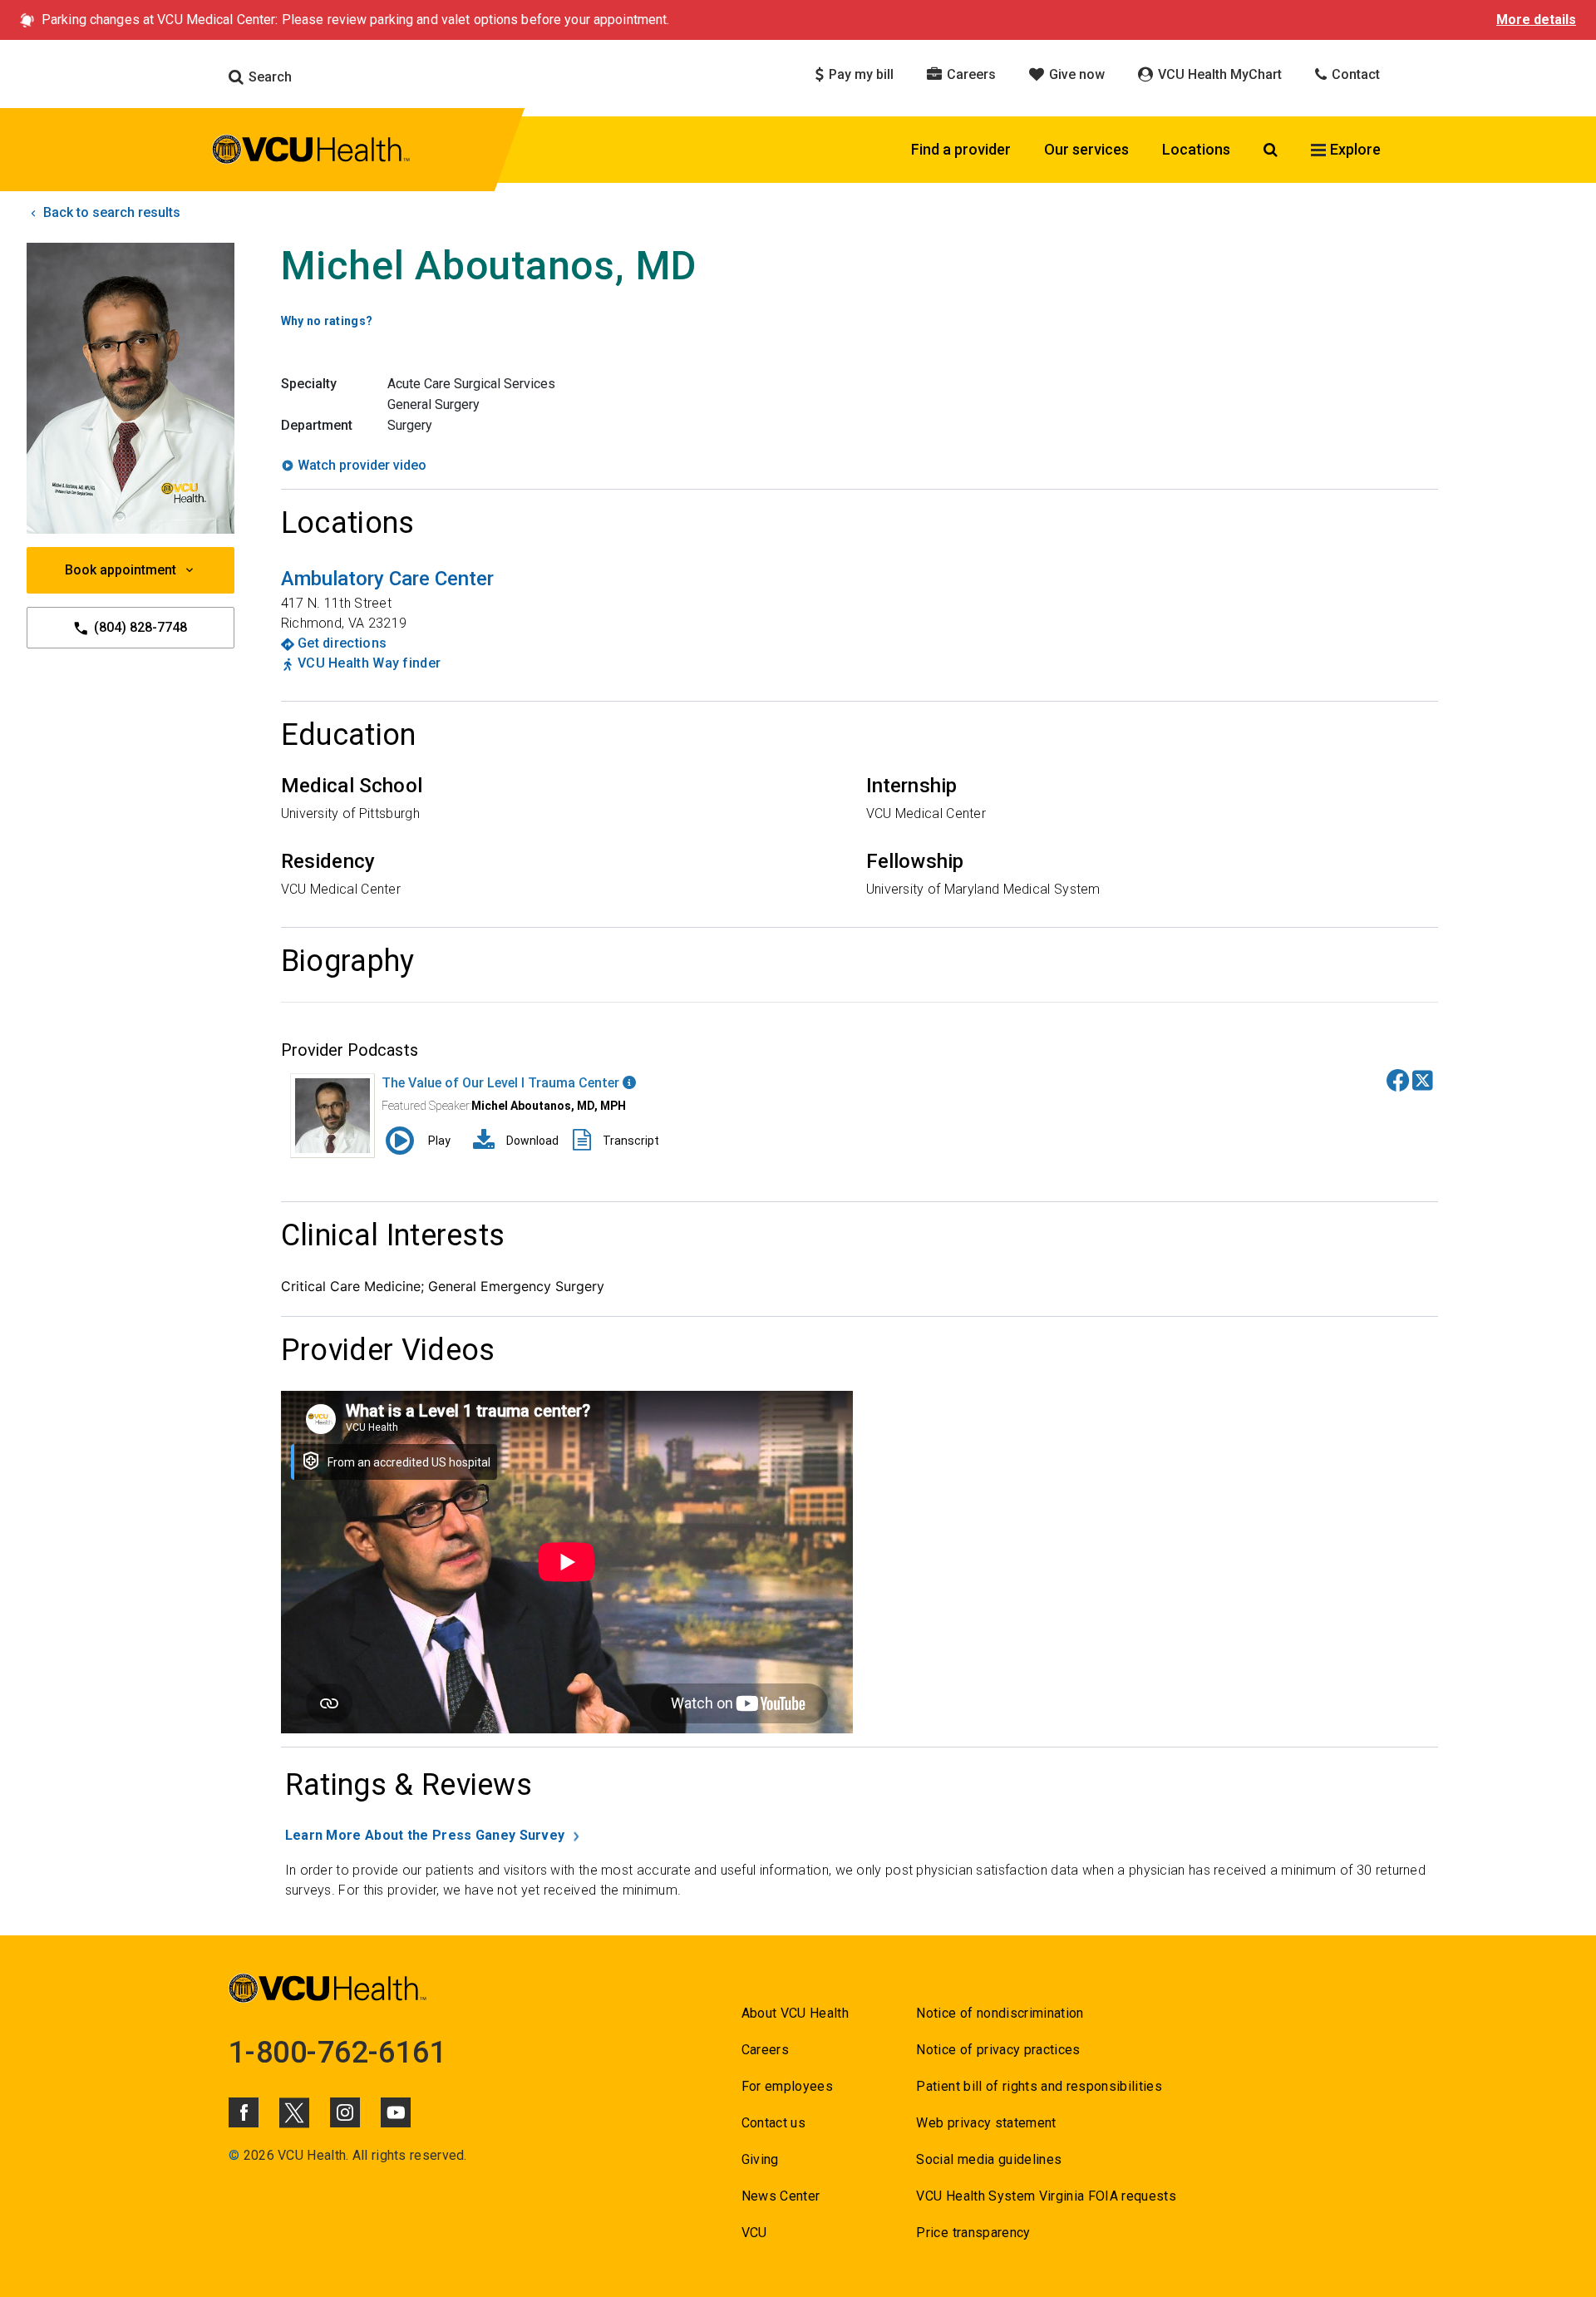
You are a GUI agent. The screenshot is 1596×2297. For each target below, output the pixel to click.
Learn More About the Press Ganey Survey (425, 1835)
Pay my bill (860, 74)
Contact (1354, 74)
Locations (1196, 149)
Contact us (773, 2123)
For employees (787, 2086)
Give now (1075, 74)
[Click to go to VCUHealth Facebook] (244, 2112)
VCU (754, 2233)
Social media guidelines (989, 2159)
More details (1536, 20)
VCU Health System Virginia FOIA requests (1046, 2196)
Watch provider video (362, 465)
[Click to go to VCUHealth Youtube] (396, 2112)
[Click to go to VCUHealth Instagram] (345, 2112)
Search (268, 77)
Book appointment (121, 570)
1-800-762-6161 (337, 2053)
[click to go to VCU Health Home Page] (311, 152)
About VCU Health (795, 2013)
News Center (781, 2196)
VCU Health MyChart (1218, 74)
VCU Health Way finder (369, 663)
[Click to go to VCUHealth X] (294, 2112)
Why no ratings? (327, 321)
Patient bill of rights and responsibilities (1039, 2086)
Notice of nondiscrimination (1000, 2013)
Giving (760, 2159)
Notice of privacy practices (998, 2050)
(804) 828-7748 (139, 627)
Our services (1086, 149)
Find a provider (961, 149)
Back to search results (110, 212)
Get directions (342, 643)
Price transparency (973, 2233)
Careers (970, 74)
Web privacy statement (986, 2123)
